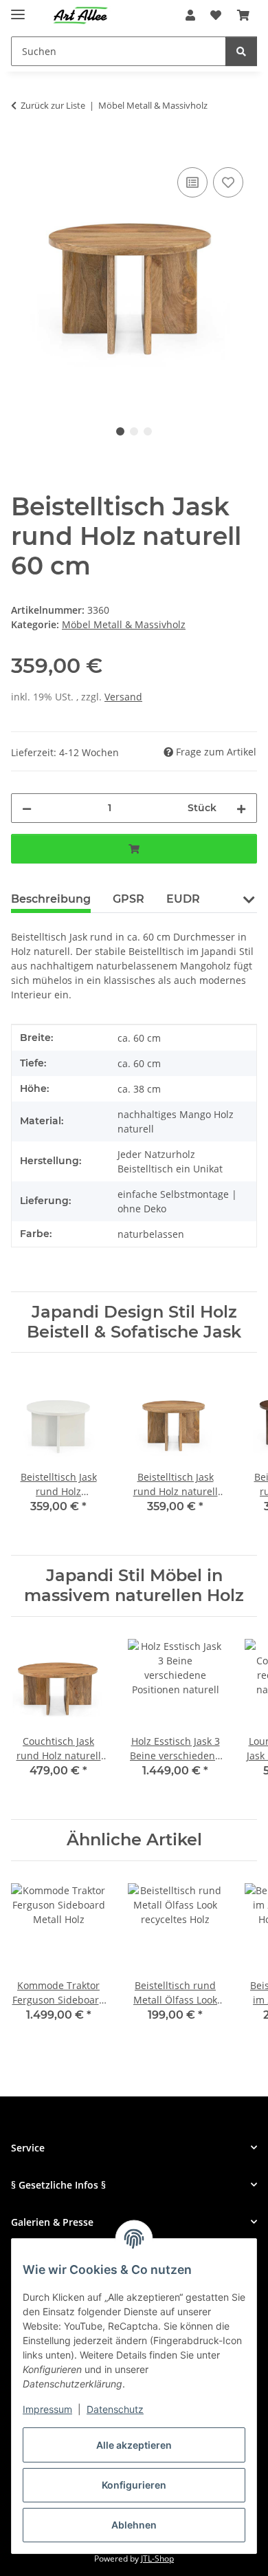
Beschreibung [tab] (51, 899)
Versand (123, 697)
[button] (190, 15)
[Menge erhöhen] (241, 808)
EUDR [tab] (183, 899)
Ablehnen (134, 2525)
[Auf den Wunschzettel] (228, 182)
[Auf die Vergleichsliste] (192, 182)
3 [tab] (148, 431)
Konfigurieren (134, 2485)
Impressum (47, 2409)
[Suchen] (241, 51)
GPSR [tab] (129, 899)
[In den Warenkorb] (22, 149)
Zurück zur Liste (53, 105)
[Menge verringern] (27, 808)
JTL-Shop (157, 2558)
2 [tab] (134, 431)
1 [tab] (120, 431)
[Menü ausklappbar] (18, 9)
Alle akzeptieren (134, 2445)
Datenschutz (115, 2409)
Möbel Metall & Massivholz (124, 624)
